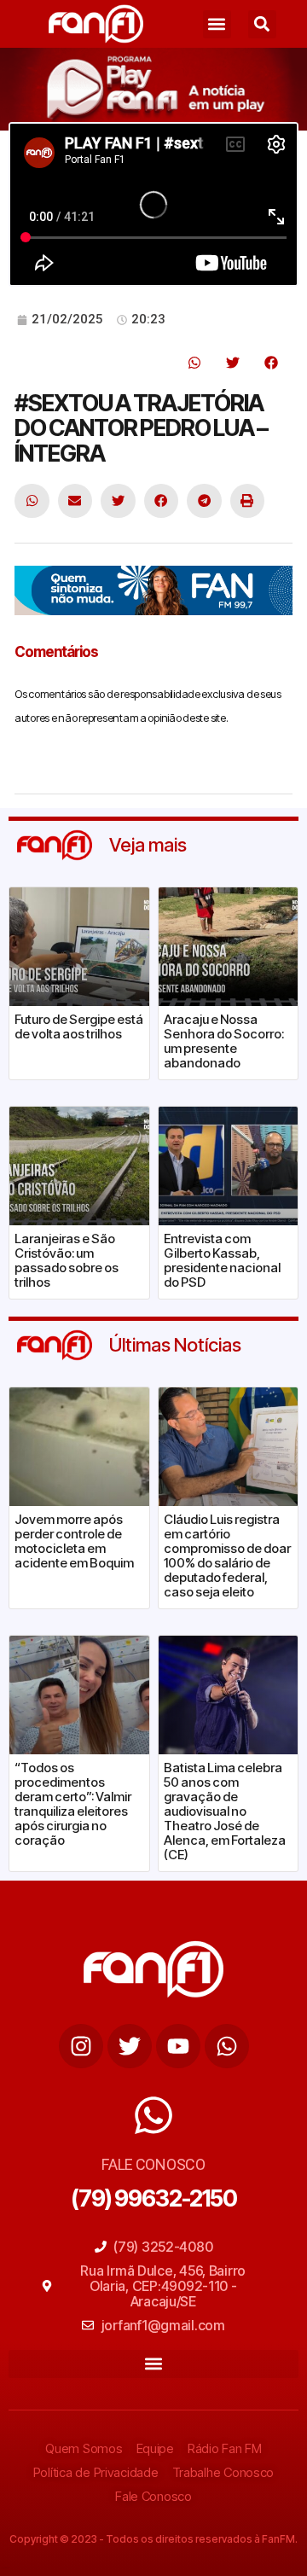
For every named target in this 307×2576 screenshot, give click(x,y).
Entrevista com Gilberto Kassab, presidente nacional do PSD (222, 1260)
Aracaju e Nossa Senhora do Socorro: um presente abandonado (224, 1041)
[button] (217, 24)
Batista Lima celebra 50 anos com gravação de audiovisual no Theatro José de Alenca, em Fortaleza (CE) (225, 1811)
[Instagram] (81, 2046)
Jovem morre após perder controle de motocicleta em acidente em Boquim (74, 1541)
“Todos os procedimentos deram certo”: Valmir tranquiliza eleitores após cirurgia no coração (73, 1804)
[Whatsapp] (227, 2046)
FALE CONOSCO (153, 2164)
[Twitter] (130, 2046)
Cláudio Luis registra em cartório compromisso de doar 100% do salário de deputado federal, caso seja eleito (227, 1555)
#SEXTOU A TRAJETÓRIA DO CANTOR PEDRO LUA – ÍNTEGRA (141, 428)
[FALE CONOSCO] (153, 2115)
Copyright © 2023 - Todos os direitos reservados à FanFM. (153, 2539)
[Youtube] (178, 2046)
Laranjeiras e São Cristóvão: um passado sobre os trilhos (67, 1260)
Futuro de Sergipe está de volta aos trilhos (79, 1026)
